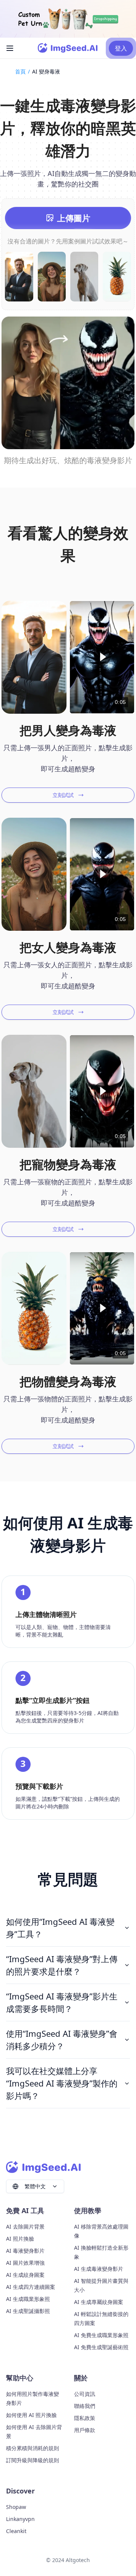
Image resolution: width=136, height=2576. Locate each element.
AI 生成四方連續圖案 (31, 2287)
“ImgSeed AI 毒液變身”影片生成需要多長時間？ (62, 2002)
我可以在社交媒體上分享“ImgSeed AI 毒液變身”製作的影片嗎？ (62, 2083)
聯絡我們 (85, 2406)
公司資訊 (85, 2394)
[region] (102, 657)
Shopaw (16, 2507)
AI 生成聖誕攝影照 (28, 2311)
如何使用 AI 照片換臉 (31, 2415)
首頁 (20, 71)
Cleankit (16, 2531)
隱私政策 (85, 2418)
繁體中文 (35, 2186)
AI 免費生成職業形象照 (101, 2335)
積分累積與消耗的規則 (32, 2448)
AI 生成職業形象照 (28, 2299)
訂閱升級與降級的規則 (32, 2460)
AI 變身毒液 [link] (46, 71)
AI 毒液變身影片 (25, 2251)
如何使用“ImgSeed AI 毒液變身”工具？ (60, 1928)
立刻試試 (63, 795)
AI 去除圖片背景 (25, 2226)
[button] (102, 657)
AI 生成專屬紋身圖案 (99, 2302)
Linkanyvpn (20, 2519)
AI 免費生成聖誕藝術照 (101, 2347)
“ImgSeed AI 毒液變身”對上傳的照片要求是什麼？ (62, 1965)
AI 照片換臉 (20, 2239)
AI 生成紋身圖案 (25, 2275)
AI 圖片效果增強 (25, 2263)
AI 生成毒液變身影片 (99, 2269)
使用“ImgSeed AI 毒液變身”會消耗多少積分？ (62, 2040)
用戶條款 (85, 2430)
